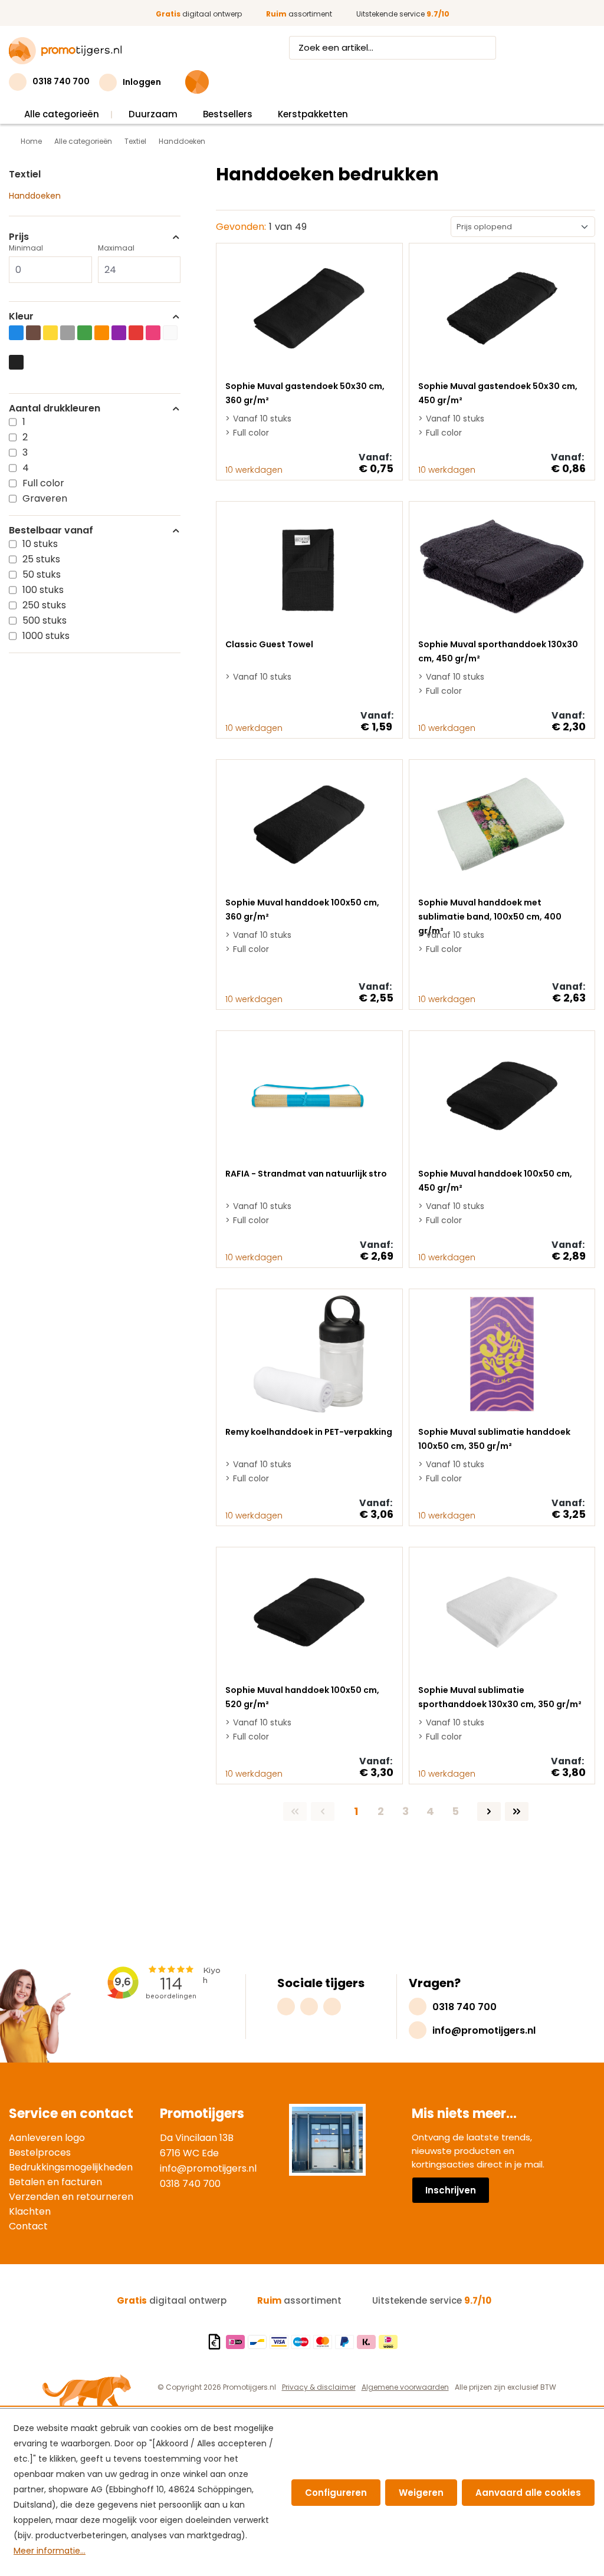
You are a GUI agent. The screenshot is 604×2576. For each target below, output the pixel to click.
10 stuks (40, 544)
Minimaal (26, 248)
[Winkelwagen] (197, 82)
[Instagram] (286, 2007)
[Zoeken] (485, 48)
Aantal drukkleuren (55, 409)
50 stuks (42, 574)
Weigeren (421, 2493)
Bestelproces (40, 2152)
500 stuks (45, 620)
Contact (28, 2226)
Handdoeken (35, 196)
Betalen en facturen (55, 2182)
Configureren (336, 2493)
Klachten (30, 2211)
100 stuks (43, 590)
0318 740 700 (190, 2184)
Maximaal (116, 248)
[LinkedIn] (332, 2007)
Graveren (45, 498)
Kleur (21, 317)
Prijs (19, 237)
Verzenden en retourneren (71, 2197)
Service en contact (71, 2114)
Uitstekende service (403, 14)
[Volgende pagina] (489, 1811)
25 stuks (41, 559)
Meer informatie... (50, 2551)
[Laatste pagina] (517, 1811)
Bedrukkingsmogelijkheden (71, 2167)
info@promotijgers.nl (208, 2168)
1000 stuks (46, 636)
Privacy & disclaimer (319, 2387)
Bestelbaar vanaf (51, 531)
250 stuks (44, 605)
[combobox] (382, 48)
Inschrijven (451, 2190)
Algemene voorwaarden (405, 2387)
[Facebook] (309, 2007)
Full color (43, 483)
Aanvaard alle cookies (528, 2493)
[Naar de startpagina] (65, 51)
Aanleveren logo (47, 2138)
